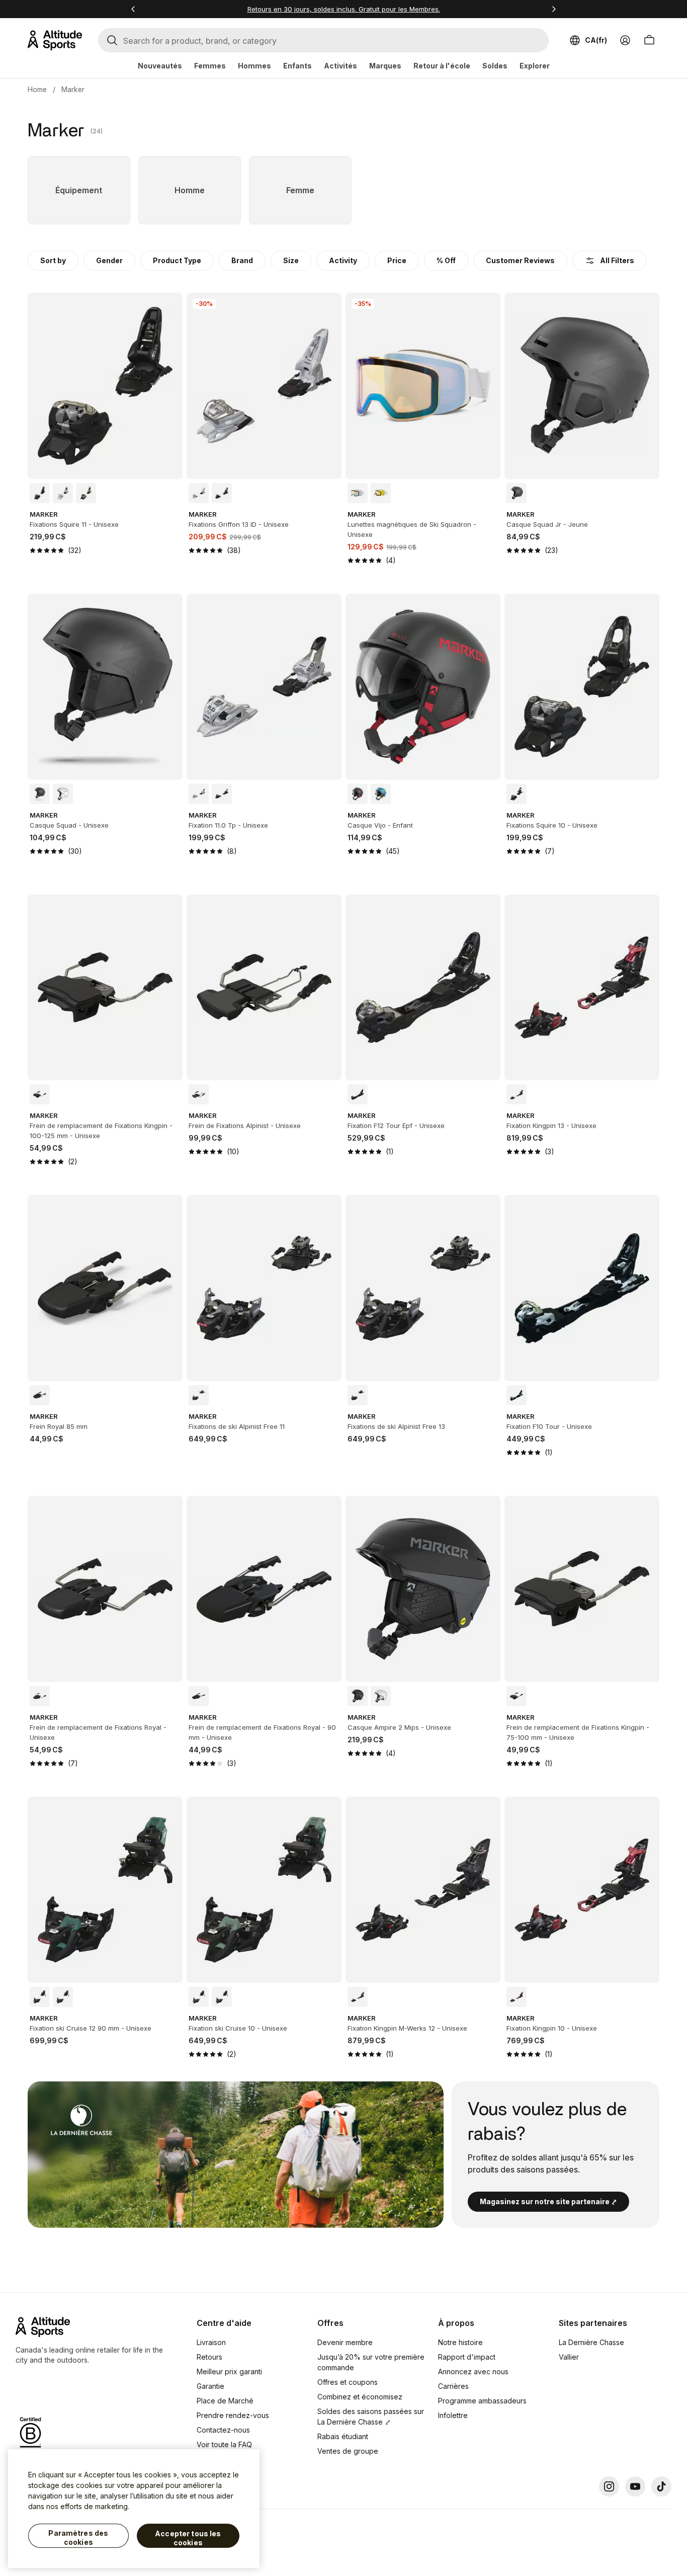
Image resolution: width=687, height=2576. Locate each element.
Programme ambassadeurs (482, 2401)
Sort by (53, 260)
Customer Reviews (520, 260)
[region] (134, 2509)
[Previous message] (133, 9)
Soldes (495, 66)
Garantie (210, 2386)
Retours (209, 2357)
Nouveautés (160, 66)
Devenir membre (345, 2342)
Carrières (453, 2386)
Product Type (177, 260)
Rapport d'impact (467, 2357)
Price (397, 260)
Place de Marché (225, 2401)
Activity (343, 260)
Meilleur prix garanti (229, 2371)
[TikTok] (661, 2486)
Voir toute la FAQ (224, 2444)
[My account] (625, 40)
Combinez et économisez (360, 2397)
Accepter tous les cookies (188, 2538)
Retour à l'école (442, 66)
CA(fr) (596, 40)
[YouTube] (635, 2486)
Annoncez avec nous (473, 2371)
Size (291, 260)
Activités (340, 66)
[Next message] (554, 9)
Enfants (297, 66)
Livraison (211, 2342)
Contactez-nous (223, 2430)
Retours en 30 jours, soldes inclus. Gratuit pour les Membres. (344, 9)
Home (37, 89)
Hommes (254, 66)
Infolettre (453, 2415)
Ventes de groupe (348, 2451)
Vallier (569, 2357)
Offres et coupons (348, 2382)
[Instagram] (609, 2486)
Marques (385, 66)
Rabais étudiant (343, 2436)
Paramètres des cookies (78, 2538)
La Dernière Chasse (591, 2342)
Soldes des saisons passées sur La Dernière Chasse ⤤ (371, 2417)
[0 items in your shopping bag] (649, 40)
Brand (242, 260)
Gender (109, 260)
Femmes (210, 66)
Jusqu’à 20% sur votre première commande (371, 2362)
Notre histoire (460, 2342)
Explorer (535, 66)
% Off (446, 260)
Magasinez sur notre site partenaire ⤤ (548, 2201)
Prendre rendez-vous (233, 2415)
